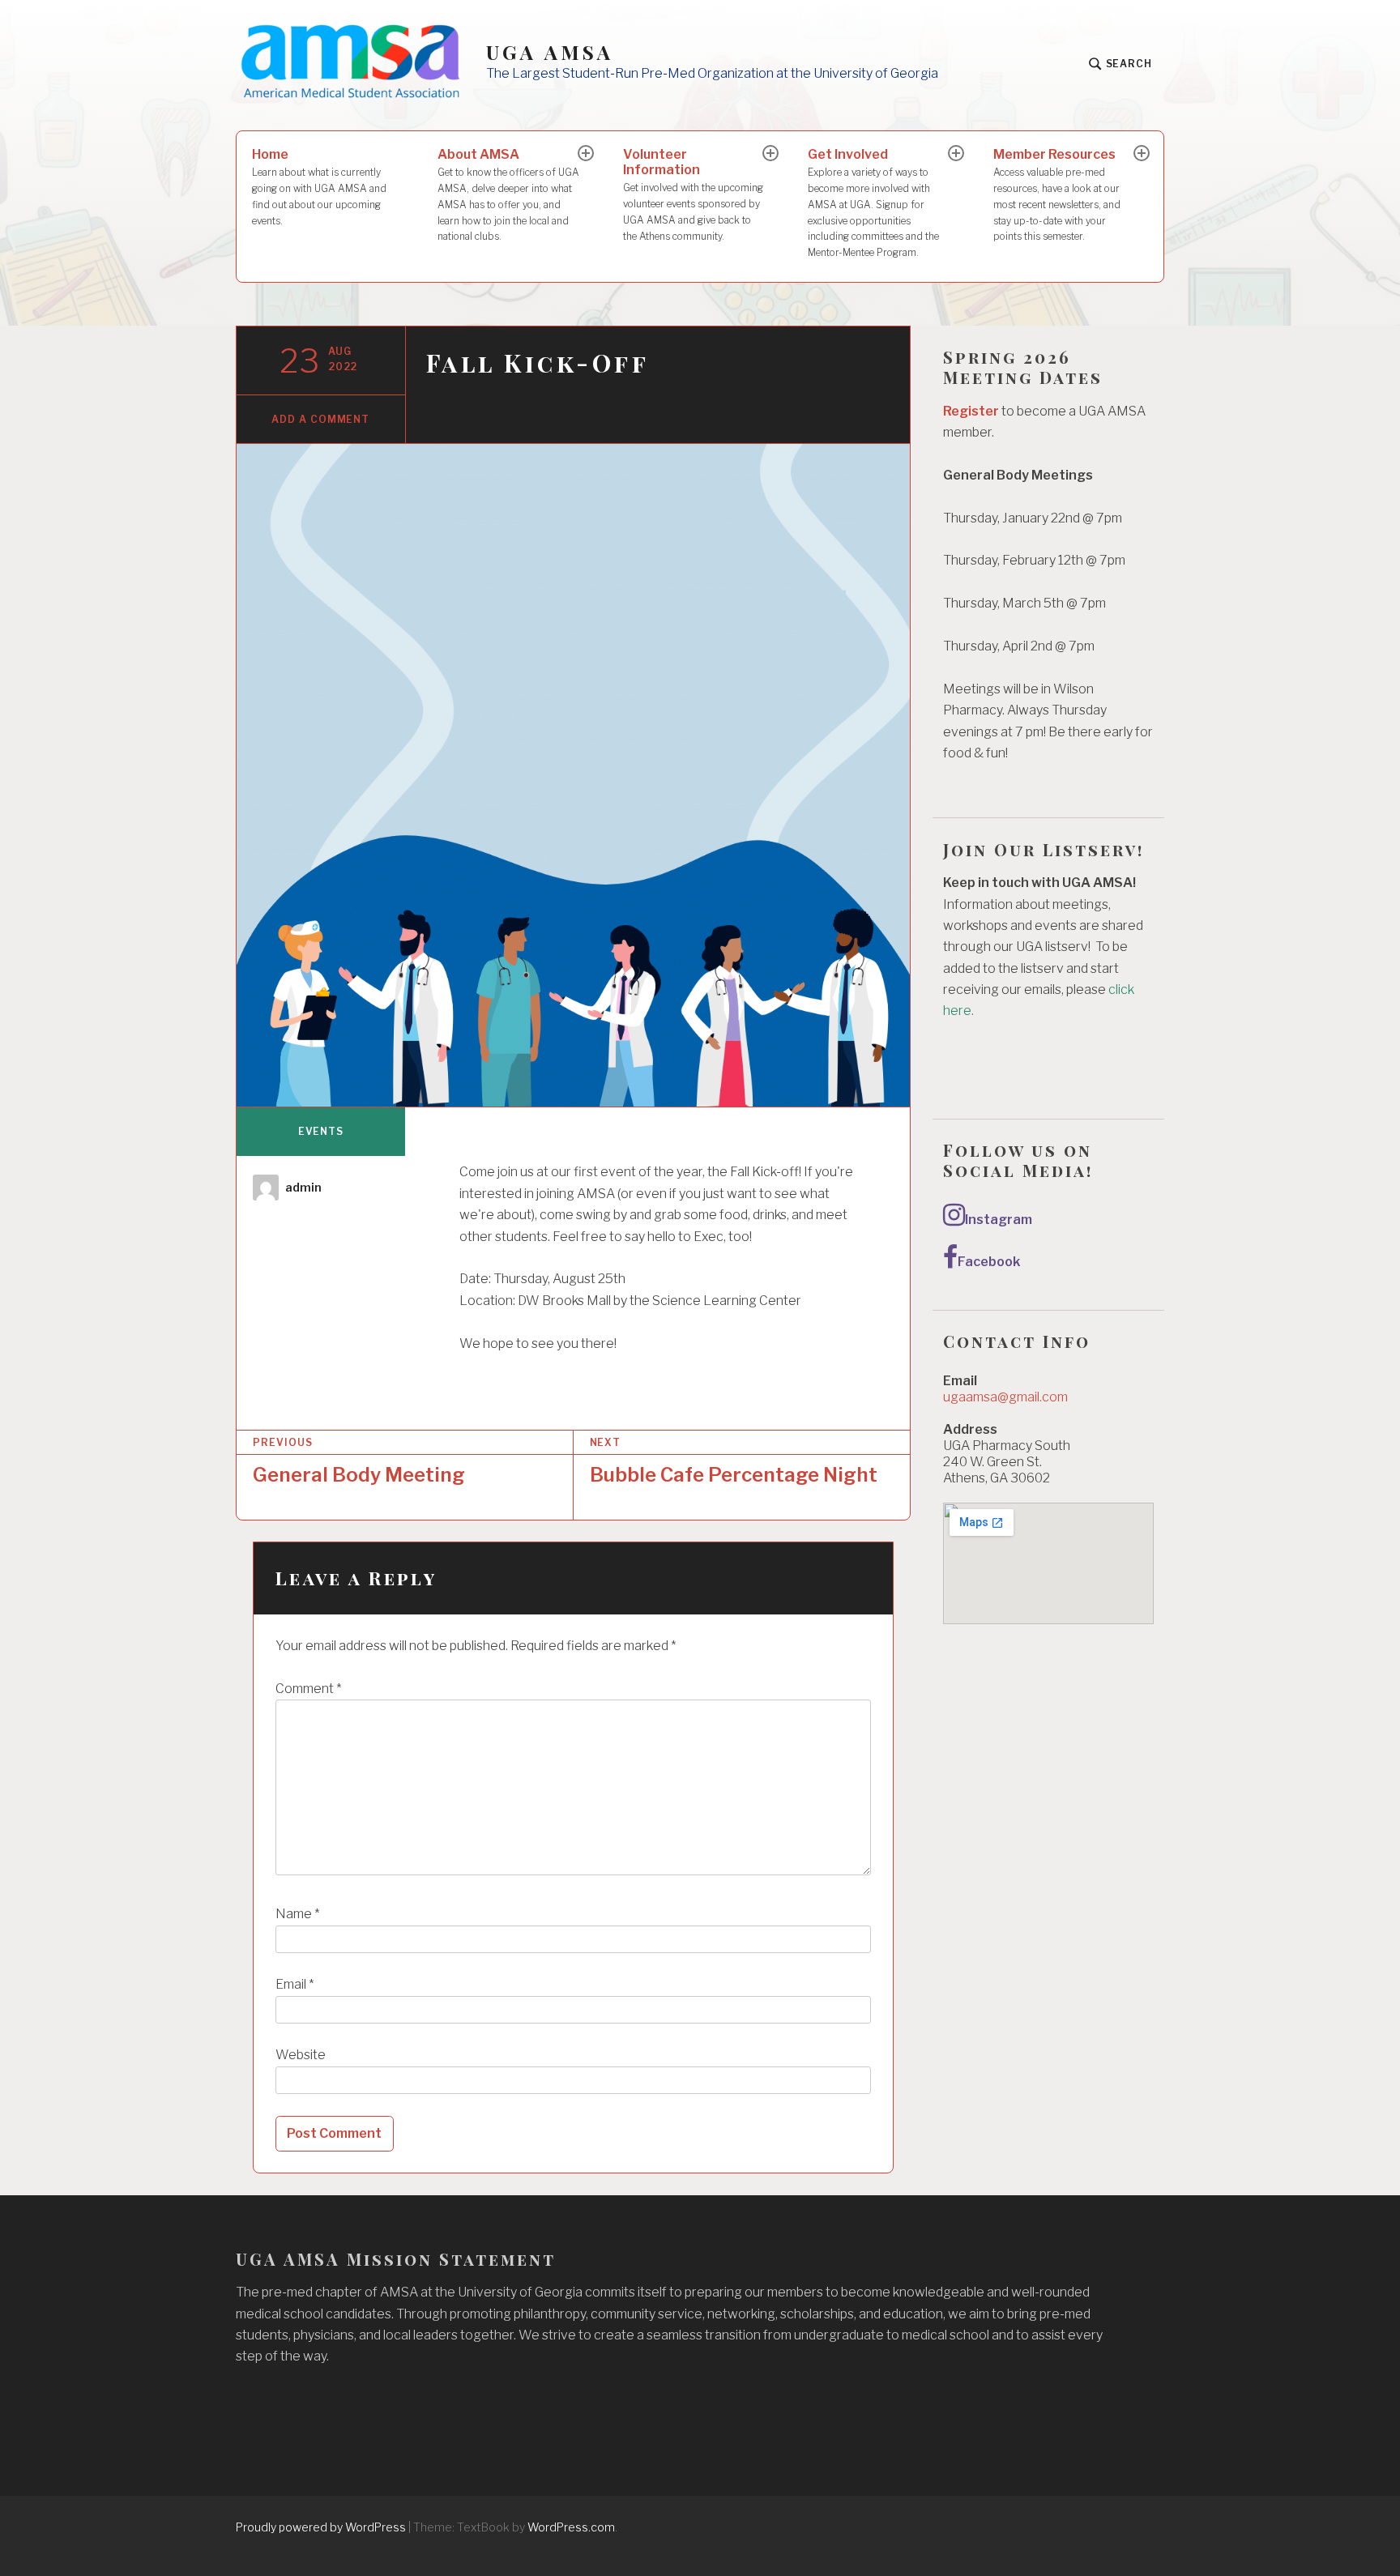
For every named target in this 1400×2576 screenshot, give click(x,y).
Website (301, 2055)
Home (319, 186)
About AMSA (508, 194)
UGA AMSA (550, 52)
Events (321, 1131)
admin (303, 1187)
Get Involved (873, 203)
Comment (308, 1689)
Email (295, 1984)
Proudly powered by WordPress (321, 2527)
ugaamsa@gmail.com (1005, 1397)
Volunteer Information (693, 194)
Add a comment (320, 419)
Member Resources (1057, 194)
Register (971, 411)
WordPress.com (571, 2527)
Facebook (989, 1262)
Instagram (999, 1220)
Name (297, 1914)
